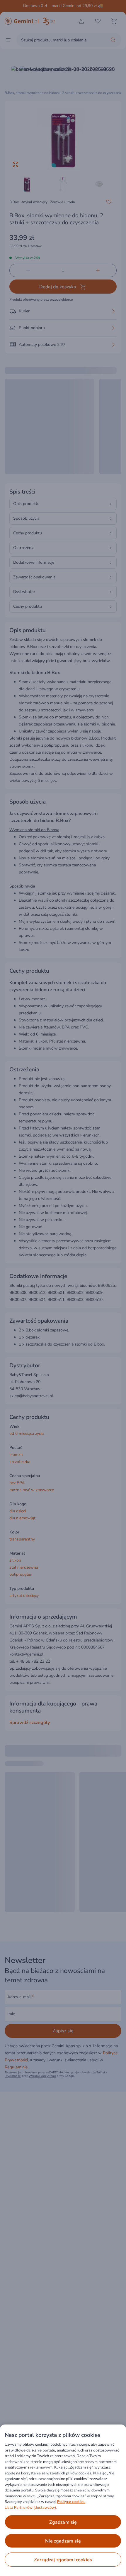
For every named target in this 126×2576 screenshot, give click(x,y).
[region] (63, 2500)
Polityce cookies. (71, 2502)
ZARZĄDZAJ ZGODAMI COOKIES (63, 2560)
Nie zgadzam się (63, 2541)
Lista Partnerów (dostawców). (31, 2508)
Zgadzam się (63, 2522)
